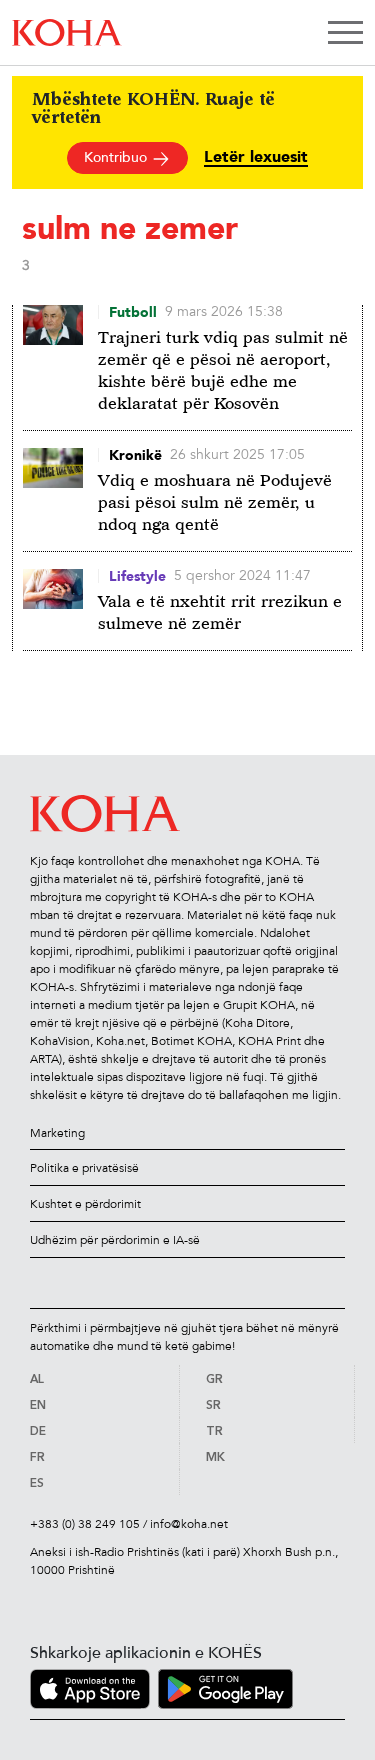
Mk (215, 1458)
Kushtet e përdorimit (85, 1204)
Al (37, 1380)
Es (37, 1484)
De (38, 1432)
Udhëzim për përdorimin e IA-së (115, 1240)
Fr (37, 1458)
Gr (214, 1380)
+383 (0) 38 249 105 (85, 1524)
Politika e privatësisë (84, 1168)
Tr (214, 1432)
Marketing (57, 1133)
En (38, 1406)
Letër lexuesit (256, 157)
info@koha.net (189, 1524)
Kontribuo (117, 157)
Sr (213, 1406)
